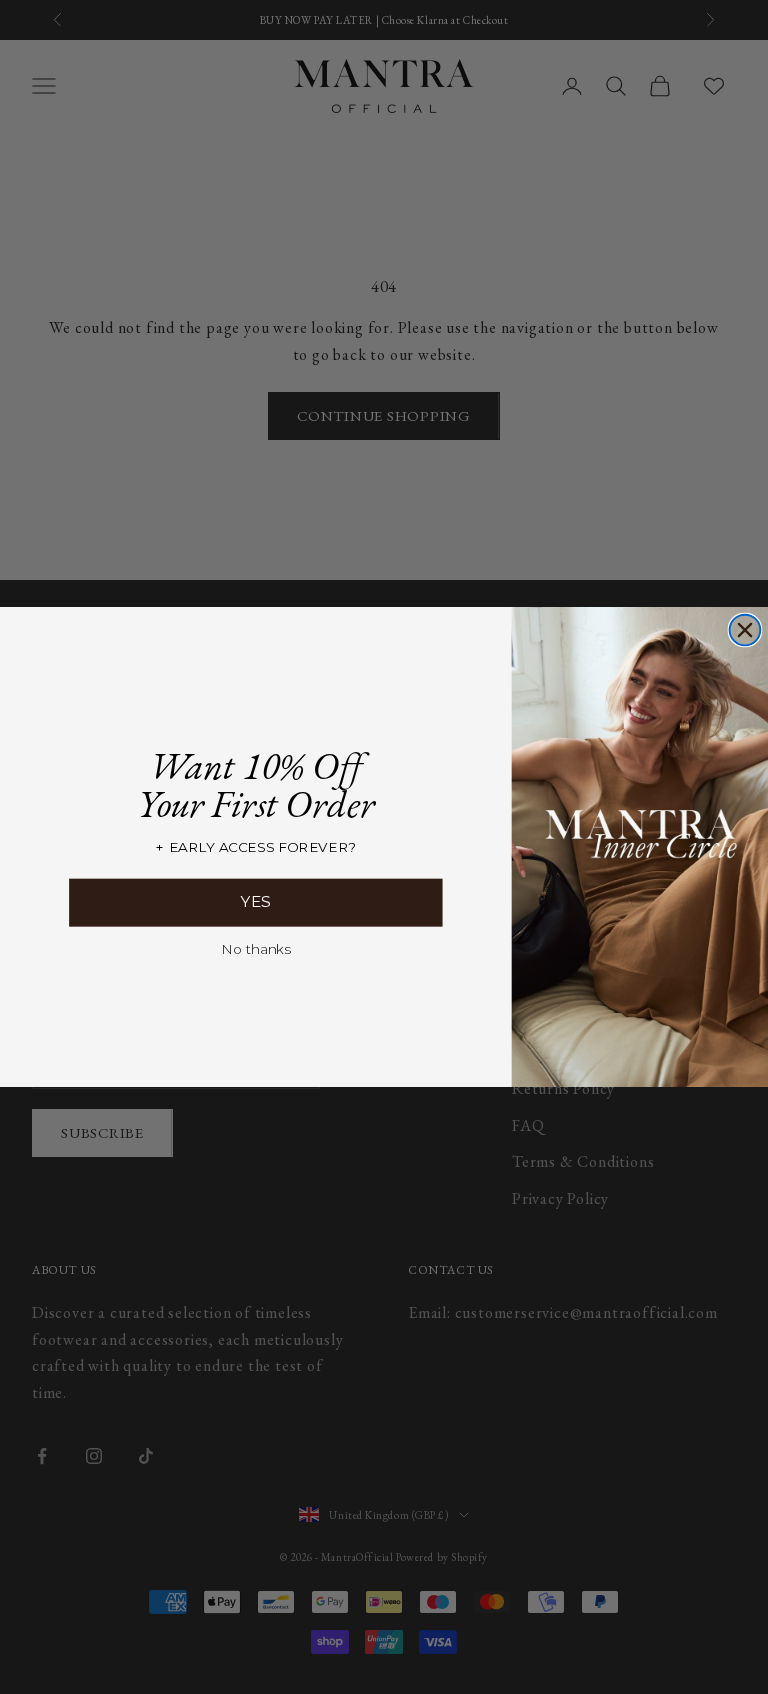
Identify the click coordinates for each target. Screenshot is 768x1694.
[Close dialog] (745, 630)
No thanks (255, 948)
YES (256, 902)
